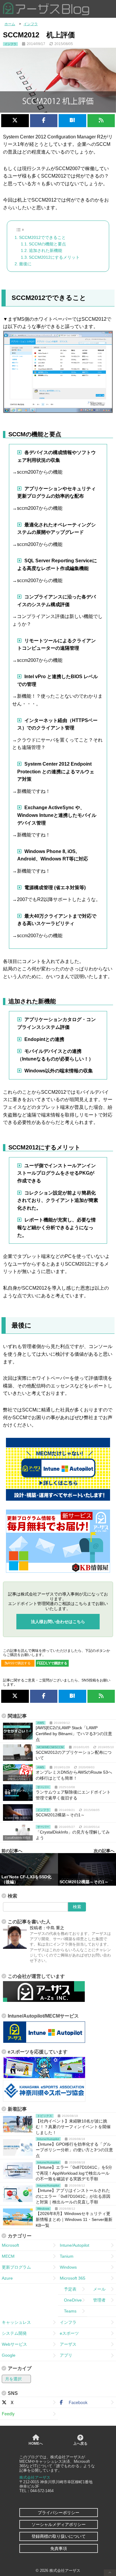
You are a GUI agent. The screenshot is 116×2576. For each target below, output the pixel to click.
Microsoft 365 (73, 2278)
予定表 (68, 2289)
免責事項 (59, 2548)
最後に (25, 264)
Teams (68, 2311)
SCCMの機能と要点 (47, 244)
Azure (7, 2278)
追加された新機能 (46, 250)
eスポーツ (69, 2333)
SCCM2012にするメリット (54, 257)
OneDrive (71, 2300)
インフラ (68, 2322)
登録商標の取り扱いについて (59, 2536)
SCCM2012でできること (42, 237)
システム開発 (14, 2333)
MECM (8, 2256)
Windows (68, 2267)
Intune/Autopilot (75, 2245)
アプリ (66, 2355)
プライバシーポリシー (59, 2513)
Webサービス (14, 2344)
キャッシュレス (16, 2322)
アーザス (68, 2344)
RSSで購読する (19, 1663)
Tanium (67, 2256)
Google (9, 2355)
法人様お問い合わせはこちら (58, 1622)
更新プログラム (16, 2267)
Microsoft (10, 2245)
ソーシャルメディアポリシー (59, 2524)
